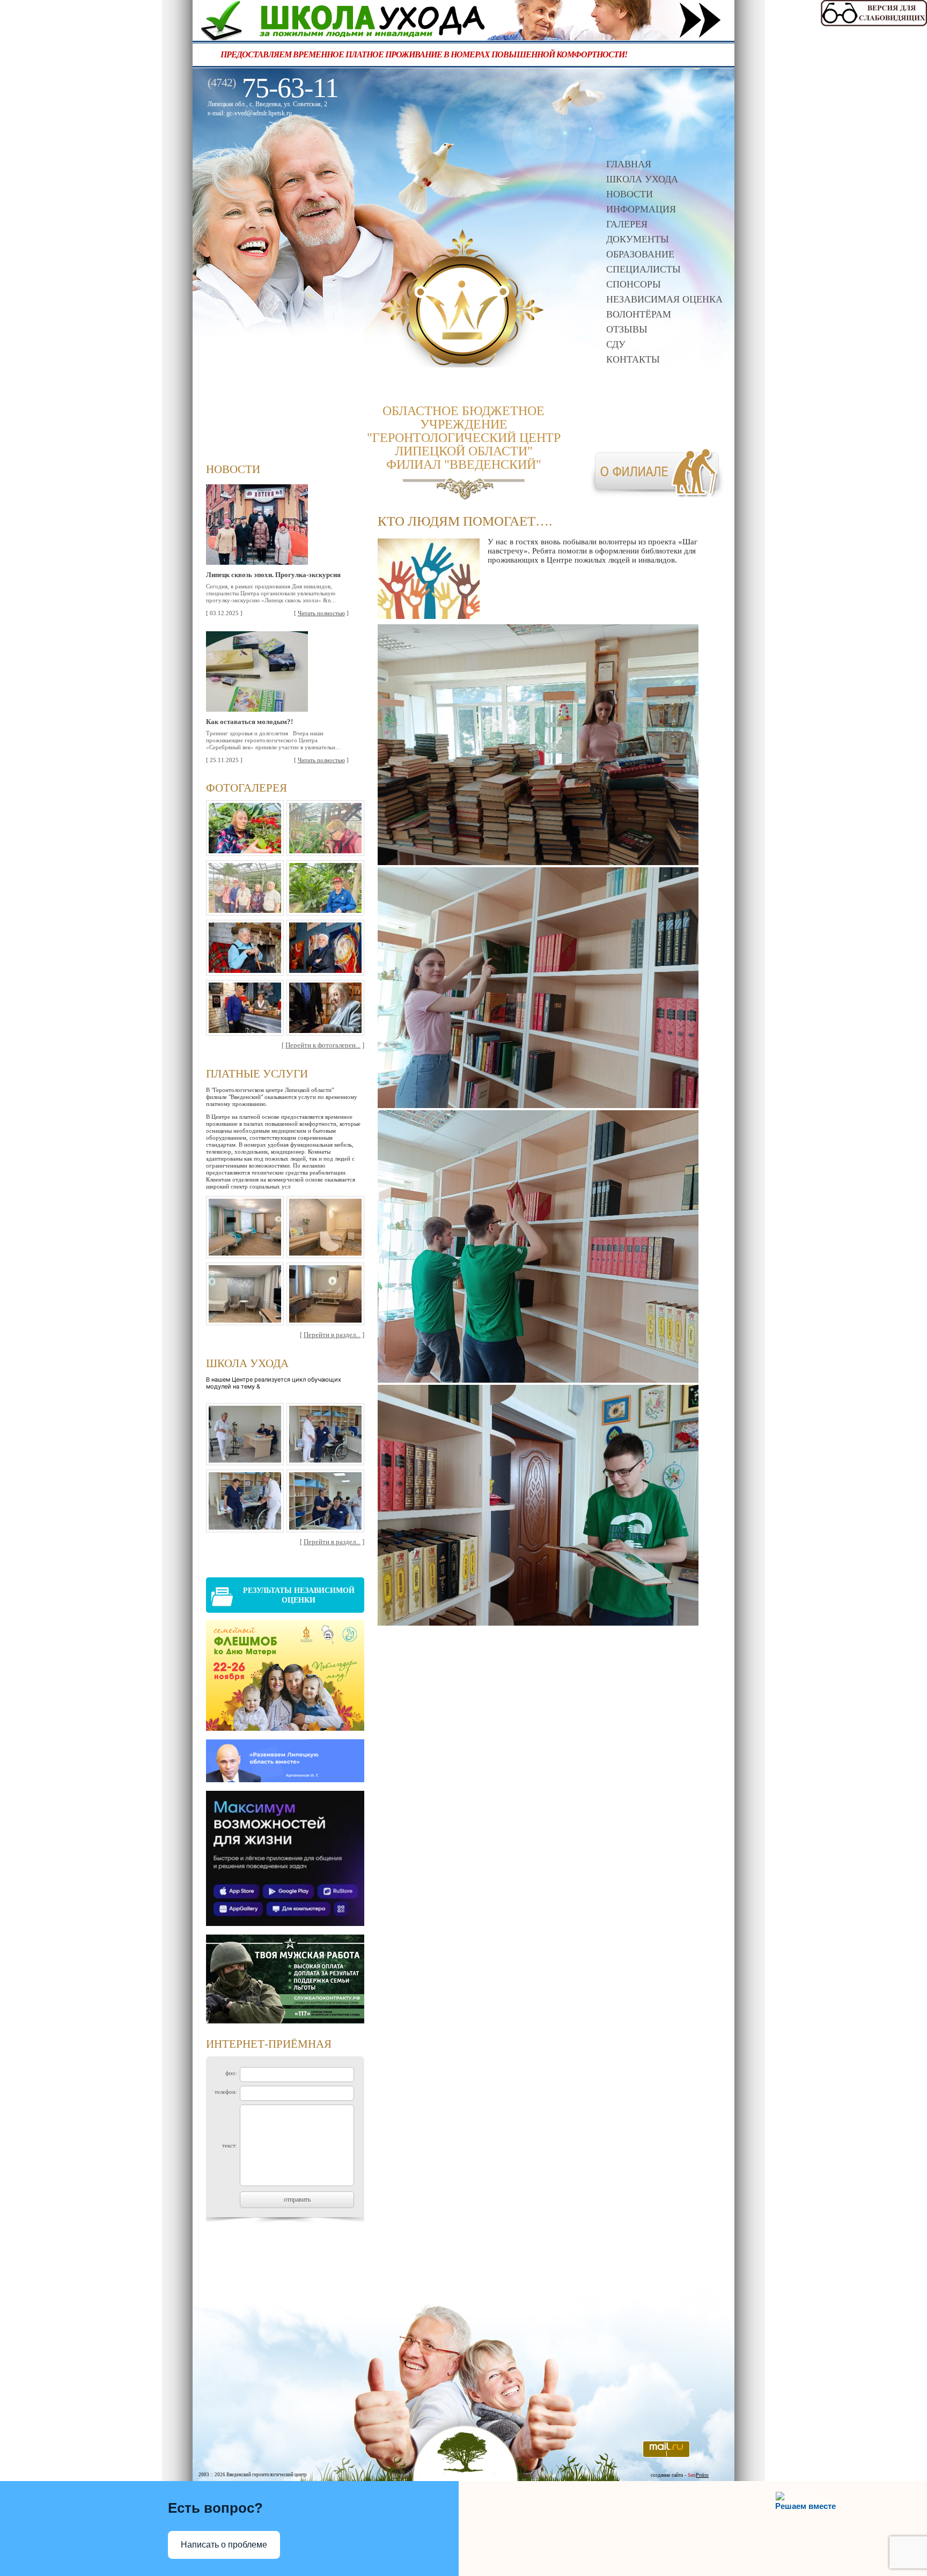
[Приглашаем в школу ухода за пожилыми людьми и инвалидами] (464, 37)
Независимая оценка (664, 299)
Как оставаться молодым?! (249, 722)
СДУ (616, 344)
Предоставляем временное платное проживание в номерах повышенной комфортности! (466, 54)
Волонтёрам (639, 314)
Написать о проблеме (224, 2545)
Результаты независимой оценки (299, 1595)
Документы (638, 239)
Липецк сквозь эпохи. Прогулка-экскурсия (273, 575)
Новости (630, 194)
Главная (629, 164)
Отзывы (627, 329)
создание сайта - (680, 2475)
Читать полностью (321, 613)
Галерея (627, 224)
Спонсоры (634, 284)
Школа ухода (642, 179)
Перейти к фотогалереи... (323, 1045)
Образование (640, 254)
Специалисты (643, 269)
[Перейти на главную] (463, 364)
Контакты (633, 359)
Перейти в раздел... (332, 1335)
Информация (641, 209)
